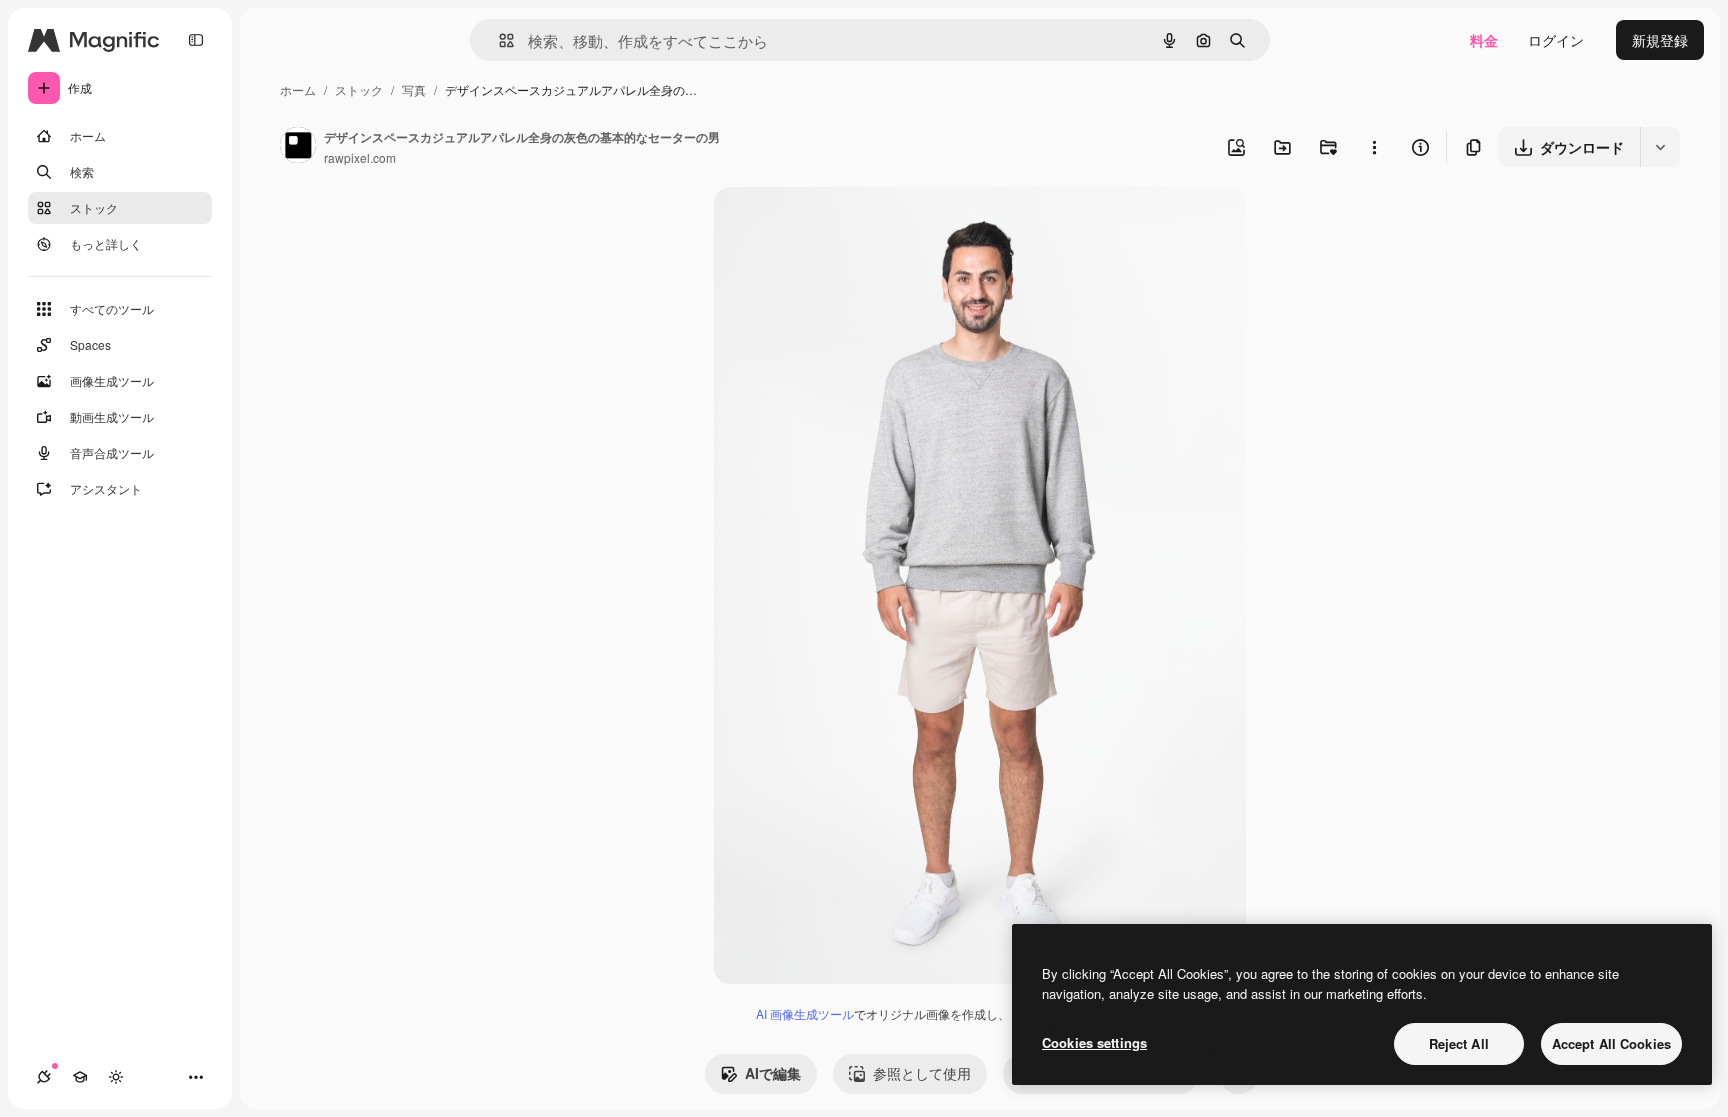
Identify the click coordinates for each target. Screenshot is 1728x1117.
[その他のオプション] (1374, 147)
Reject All (1459, 1043)
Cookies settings (1094, 1042)
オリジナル (851, 225)
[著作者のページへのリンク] (298, 147)
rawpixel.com (360, 157)
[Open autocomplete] (498, 40)
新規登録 (1660, 40)
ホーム (298, 89)
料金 (1484, 40)
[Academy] (80, 1077)
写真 (414, 89)
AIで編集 (773, 1073)
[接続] (44, 1077)
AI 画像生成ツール (805, 1013)
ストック (359, 89)
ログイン (1556, 40)
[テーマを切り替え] (116, 1077)
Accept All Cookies (1611, 1043)
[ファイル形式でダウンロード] (1660, 147)
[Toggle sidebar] (196, 40)
